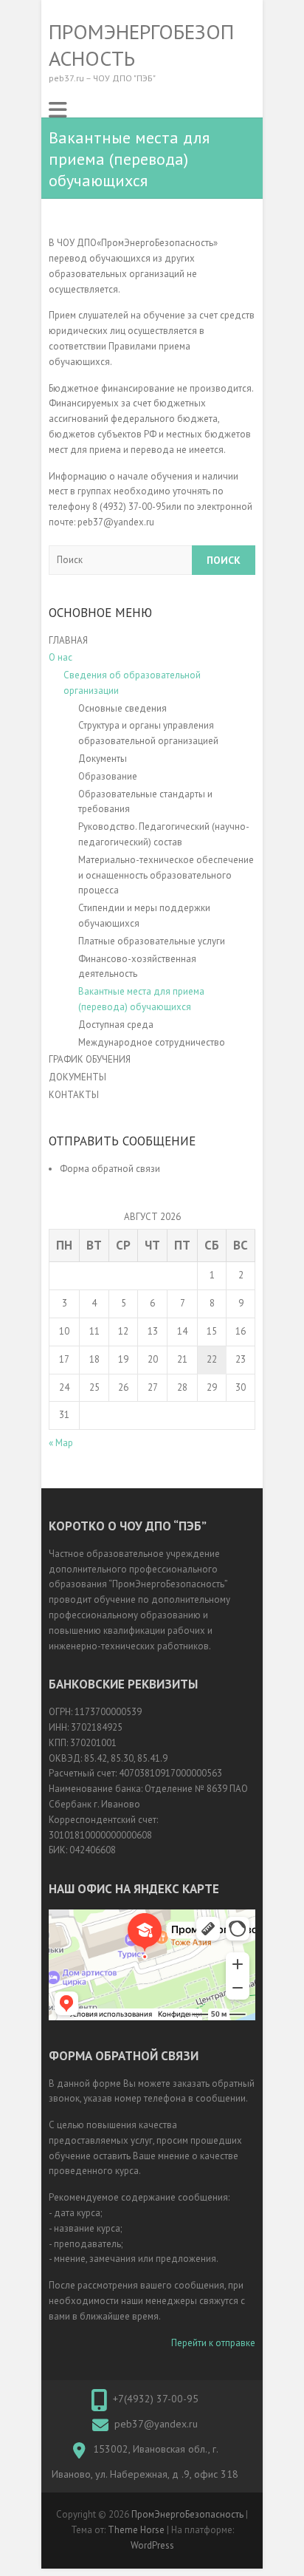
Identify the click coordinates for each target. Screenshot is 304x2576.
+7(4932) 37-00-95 (156, 2399)
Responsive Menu (58, 110)
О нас (61, 657)
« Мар (61, 1443)
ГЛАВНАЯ (68, 640)
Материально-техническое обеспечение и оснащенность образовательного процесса (166, 875)
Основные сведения (122, 708)
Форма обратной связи (110, 1169)
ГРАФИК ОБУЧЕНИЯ (90, 1059)
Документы (103, 759)
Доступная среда (117, 1025)
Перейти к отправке (213, 2343)
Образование (108, 776)
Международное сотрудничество (152, 1042)
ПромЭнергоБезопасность (141, 45)
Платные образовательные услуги (152, 941)
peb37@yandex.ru (156, 2424)
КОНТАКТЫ (74, 1095)
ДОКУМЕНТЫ (77, 1077)
